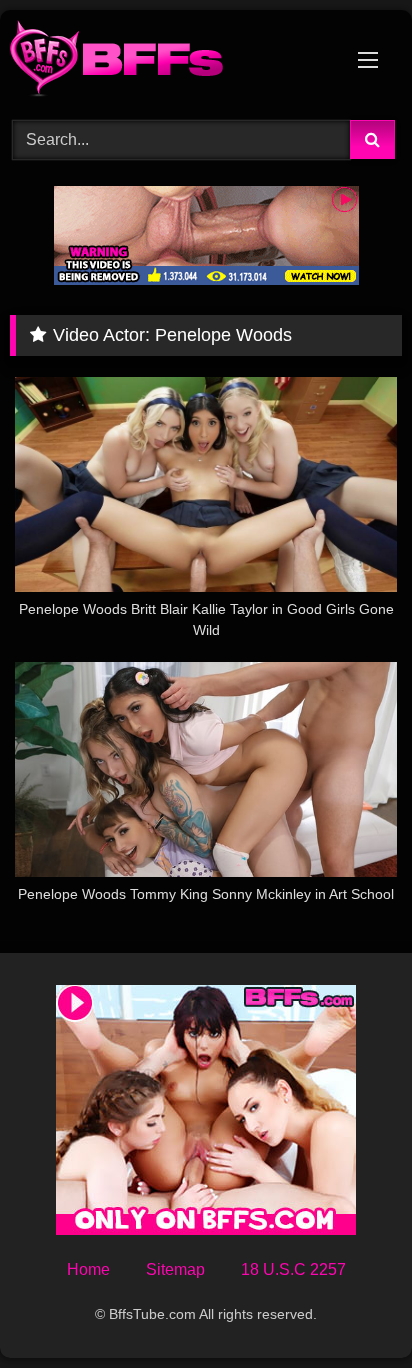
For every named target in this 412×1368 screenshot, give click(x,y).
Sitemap (175, 1269)
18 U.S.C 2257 (293, 1269)
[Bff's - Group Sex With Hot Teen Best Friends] (169, 62)
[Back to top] (350, 1308)
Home (88, 1269)
